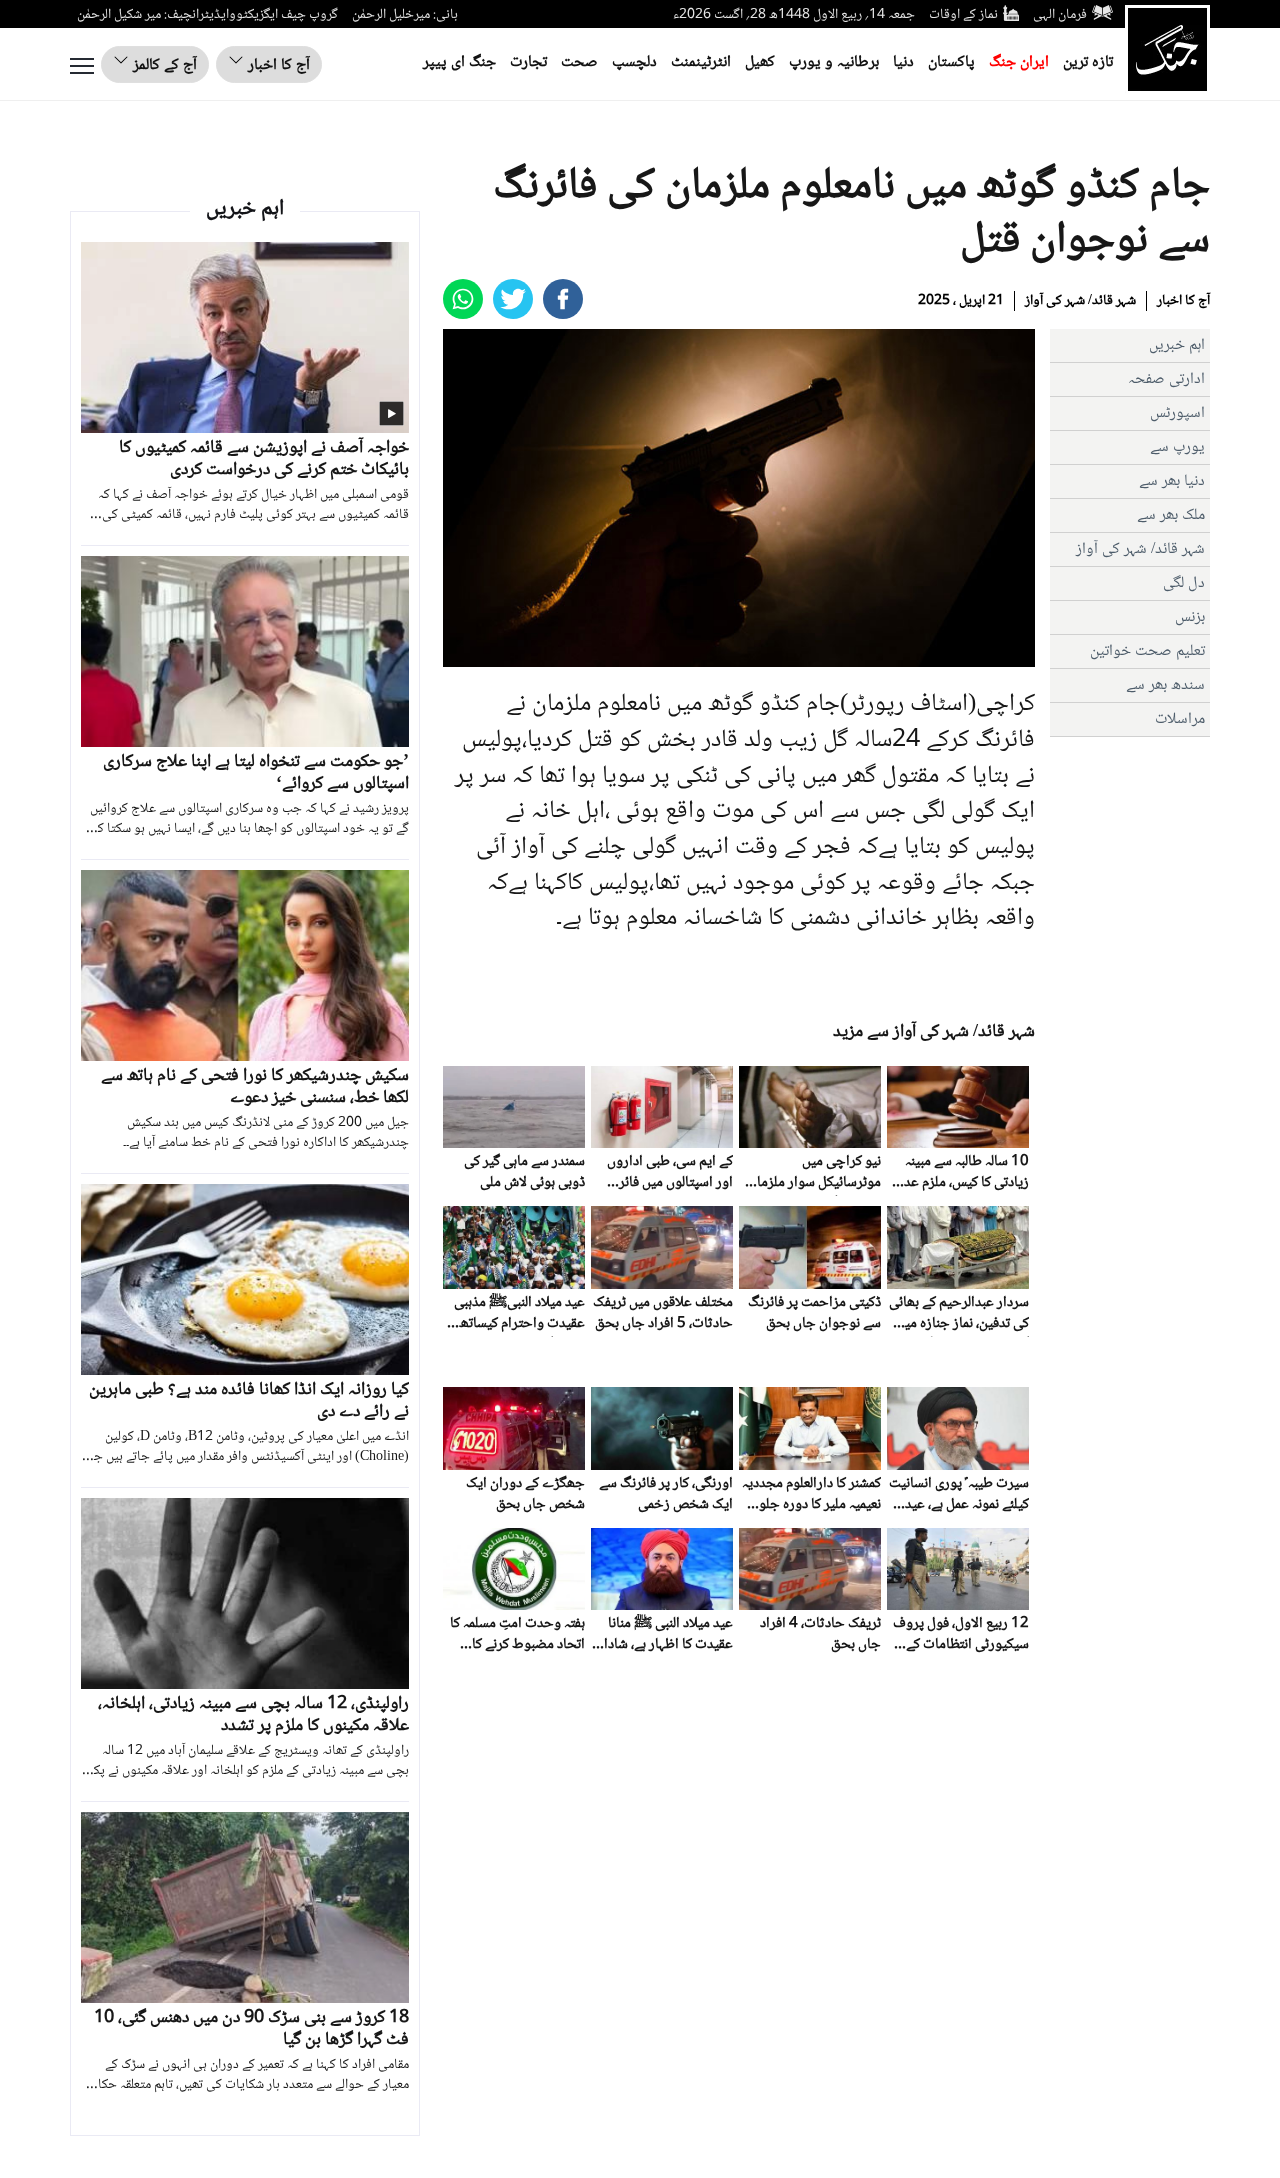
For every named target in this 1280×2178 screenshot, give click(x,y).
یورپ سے (1177, 447)
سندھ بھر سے (1165, 685)
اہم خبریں (1177, 345)
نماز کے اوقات (963, 15)
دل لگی (1184, 583)
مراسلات (1180, 719)
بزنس (1190, 617)
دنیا (903, 62)
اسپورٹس (1177, 413)
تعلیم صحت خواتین (1147, 651)
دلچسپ (634, 62)
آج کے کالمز (163, 65)
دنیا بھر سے (1172, 481)
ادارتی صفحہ (1166, 379)
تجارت (528, 62)
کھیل (760, 62)
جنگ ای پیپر (459, 62)
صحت (579, 62)
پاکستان (951, 62)
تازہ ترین (1088, 62)
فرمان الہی (1060, 15)
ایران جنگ (1019, 62)
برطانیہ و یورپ (834, 62)
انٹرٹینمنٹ (701, 62)
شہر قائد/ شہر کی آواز (1080, 301)
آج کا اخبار (277, 65)
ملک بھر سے (1171, 515)
